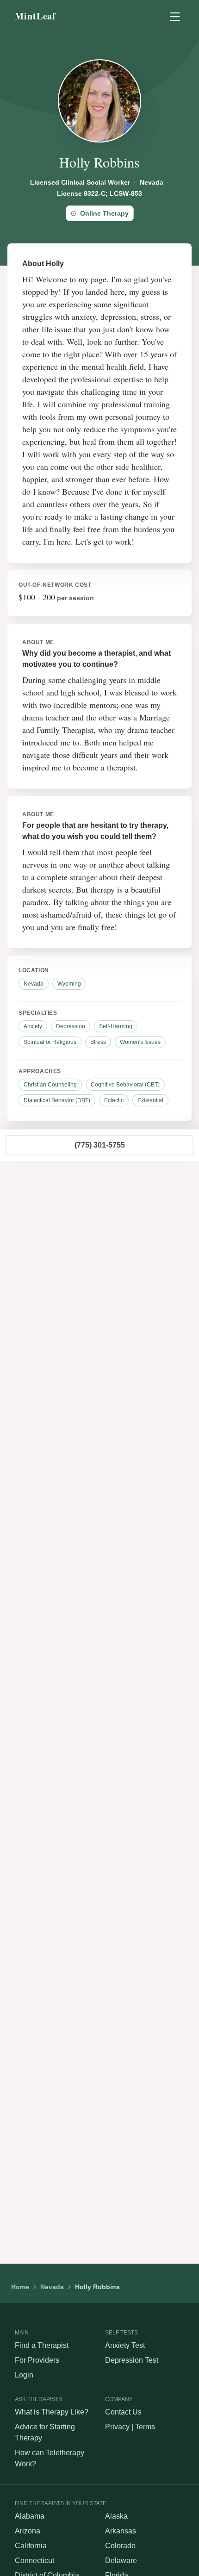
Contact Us (123, 2412)
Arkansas (121, 2531)
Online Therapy (104, 213)
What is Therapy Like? (52, 2412)
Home (20, 2287)
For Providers (37, 2360)
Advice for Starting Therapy (45, 2432)
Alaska (116, 2516)
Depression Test (132, 2360)
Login (24, 2375)
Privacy (117, 2427)
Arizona (28, 2531)
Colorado (120, 2546)
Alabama (30, 2516)
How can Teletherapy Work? (50, 2458)
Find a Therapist (42, 2345)
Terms (145, 2427)
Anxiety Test (125, 2345)
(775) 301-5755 (100, 1145)
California (31, 2546)
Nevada (52, 2287)
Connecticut (34, 2560)
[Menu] (175, 17)
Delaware (121, 2560)
